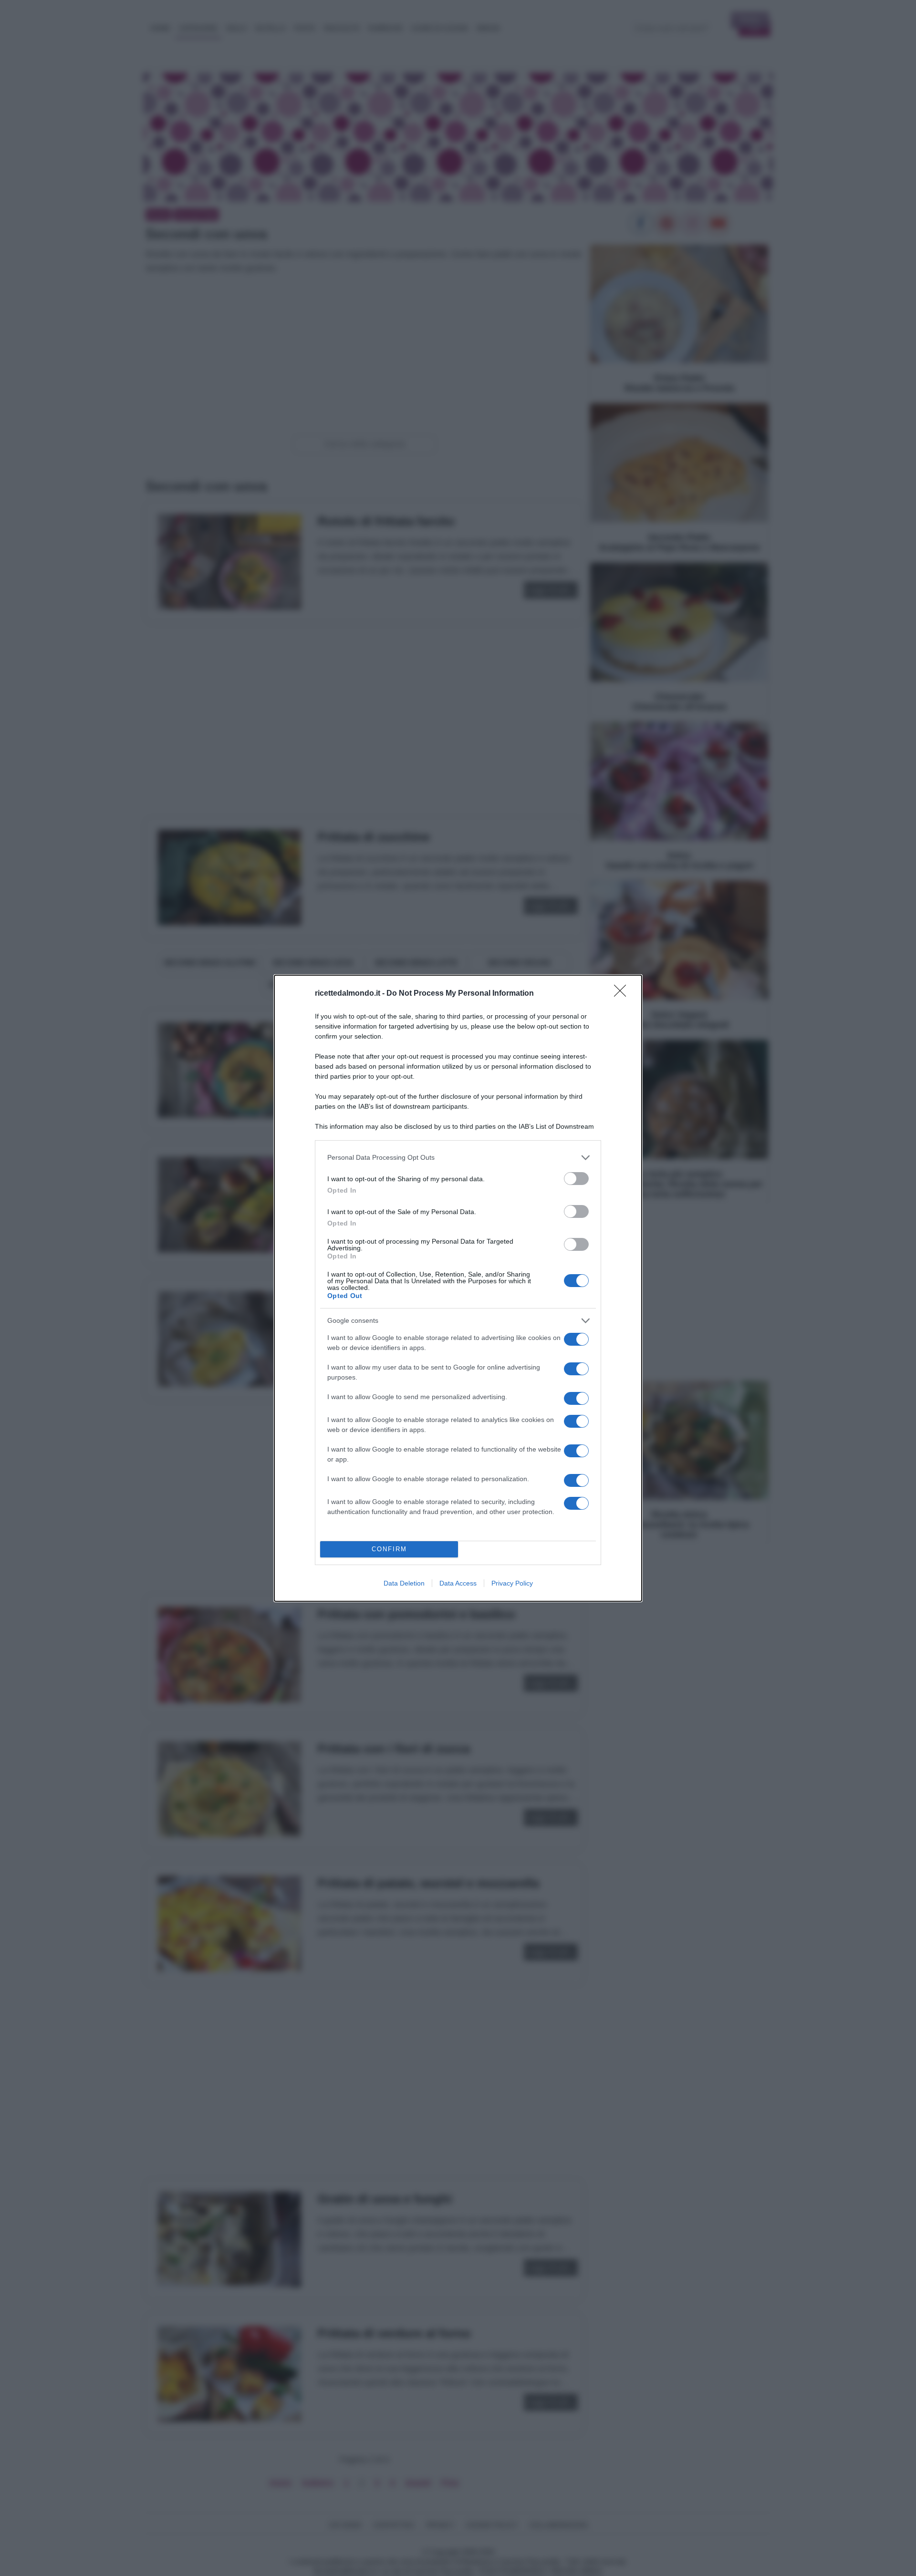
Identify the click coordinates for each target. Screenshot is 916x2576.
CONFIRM (389, 1549)
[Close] (623, 994)
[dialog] (458, 1288)
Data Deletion (404, 1583)
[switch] (576, 1179)
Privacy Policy (512, 1583)
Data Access (458, 1583)
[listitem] (458, 1158)
